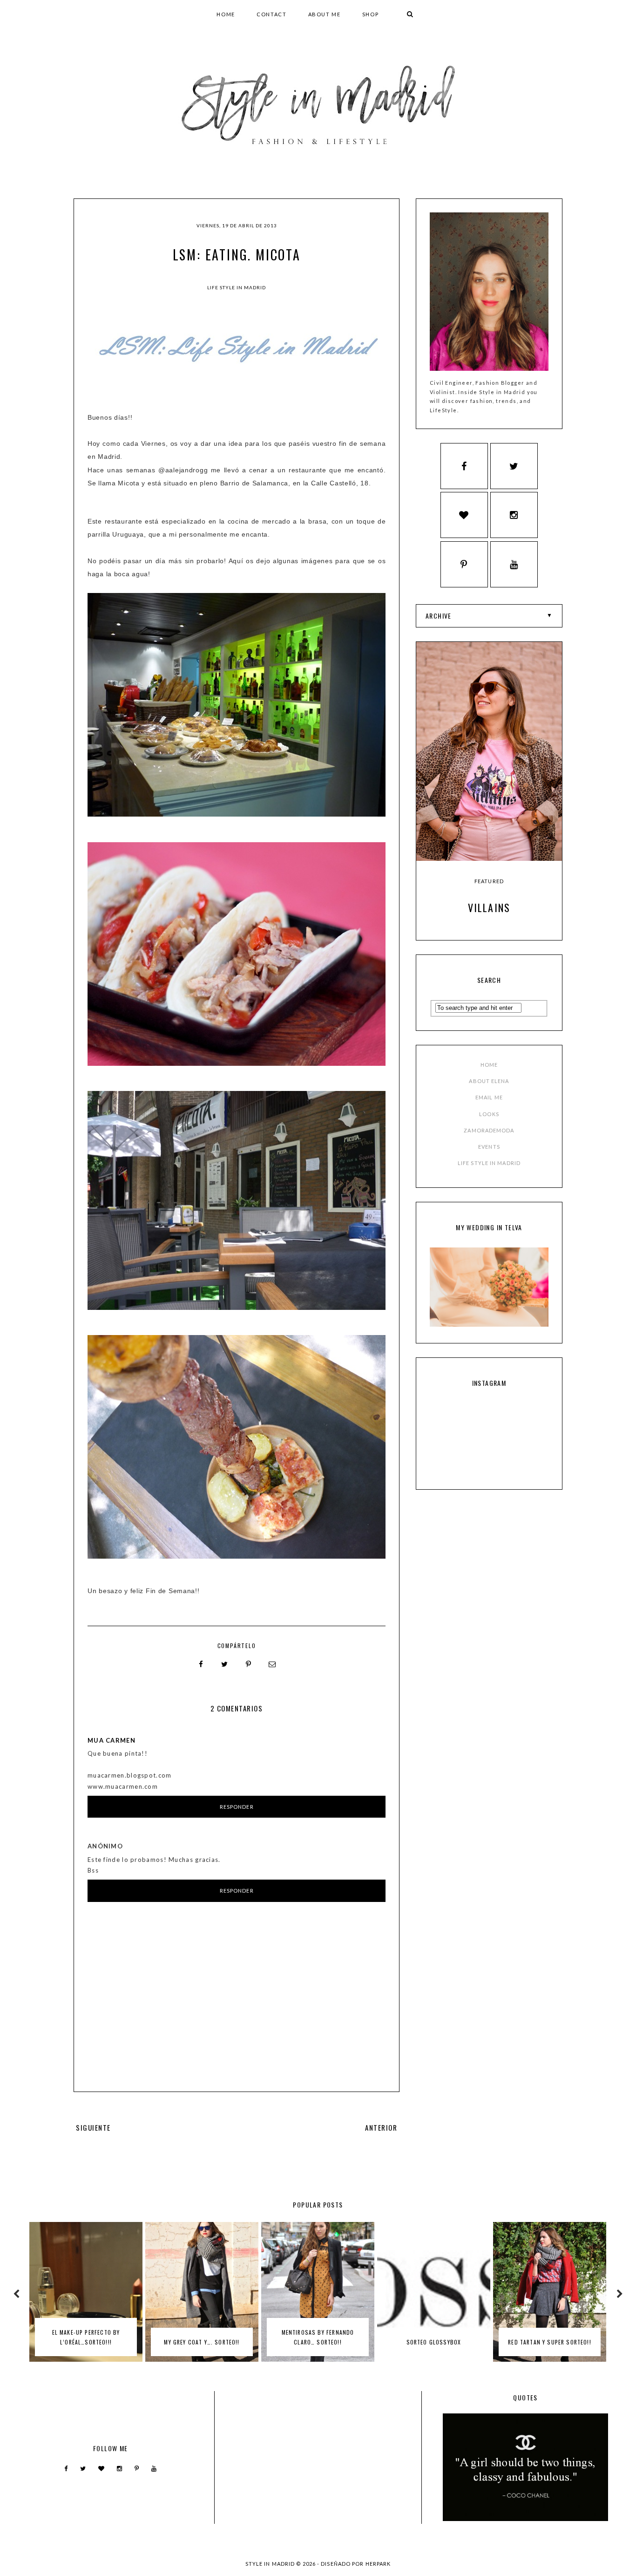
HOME (226, 14)
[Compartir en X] (225, 1664)
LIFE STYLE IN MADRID (489, 1163)
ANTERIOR (381, 2127)
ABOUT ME (325, 14)
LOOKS (489, 1114)
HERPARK (378, 2564)
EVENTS (489, 1147)
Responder (237, 1807)
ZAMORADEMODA (489, 1130)
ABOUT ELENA (489, 1081)
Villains (489, 907)
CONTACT (272, 14)
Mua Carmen (112, 1740)
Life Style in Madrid (237, 287)
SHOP (371, 14)
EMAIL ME (489, 1097)
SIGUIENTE (93, 2127)
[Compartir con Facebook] (201, 1664)
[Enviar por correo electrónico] (272, 1664)
